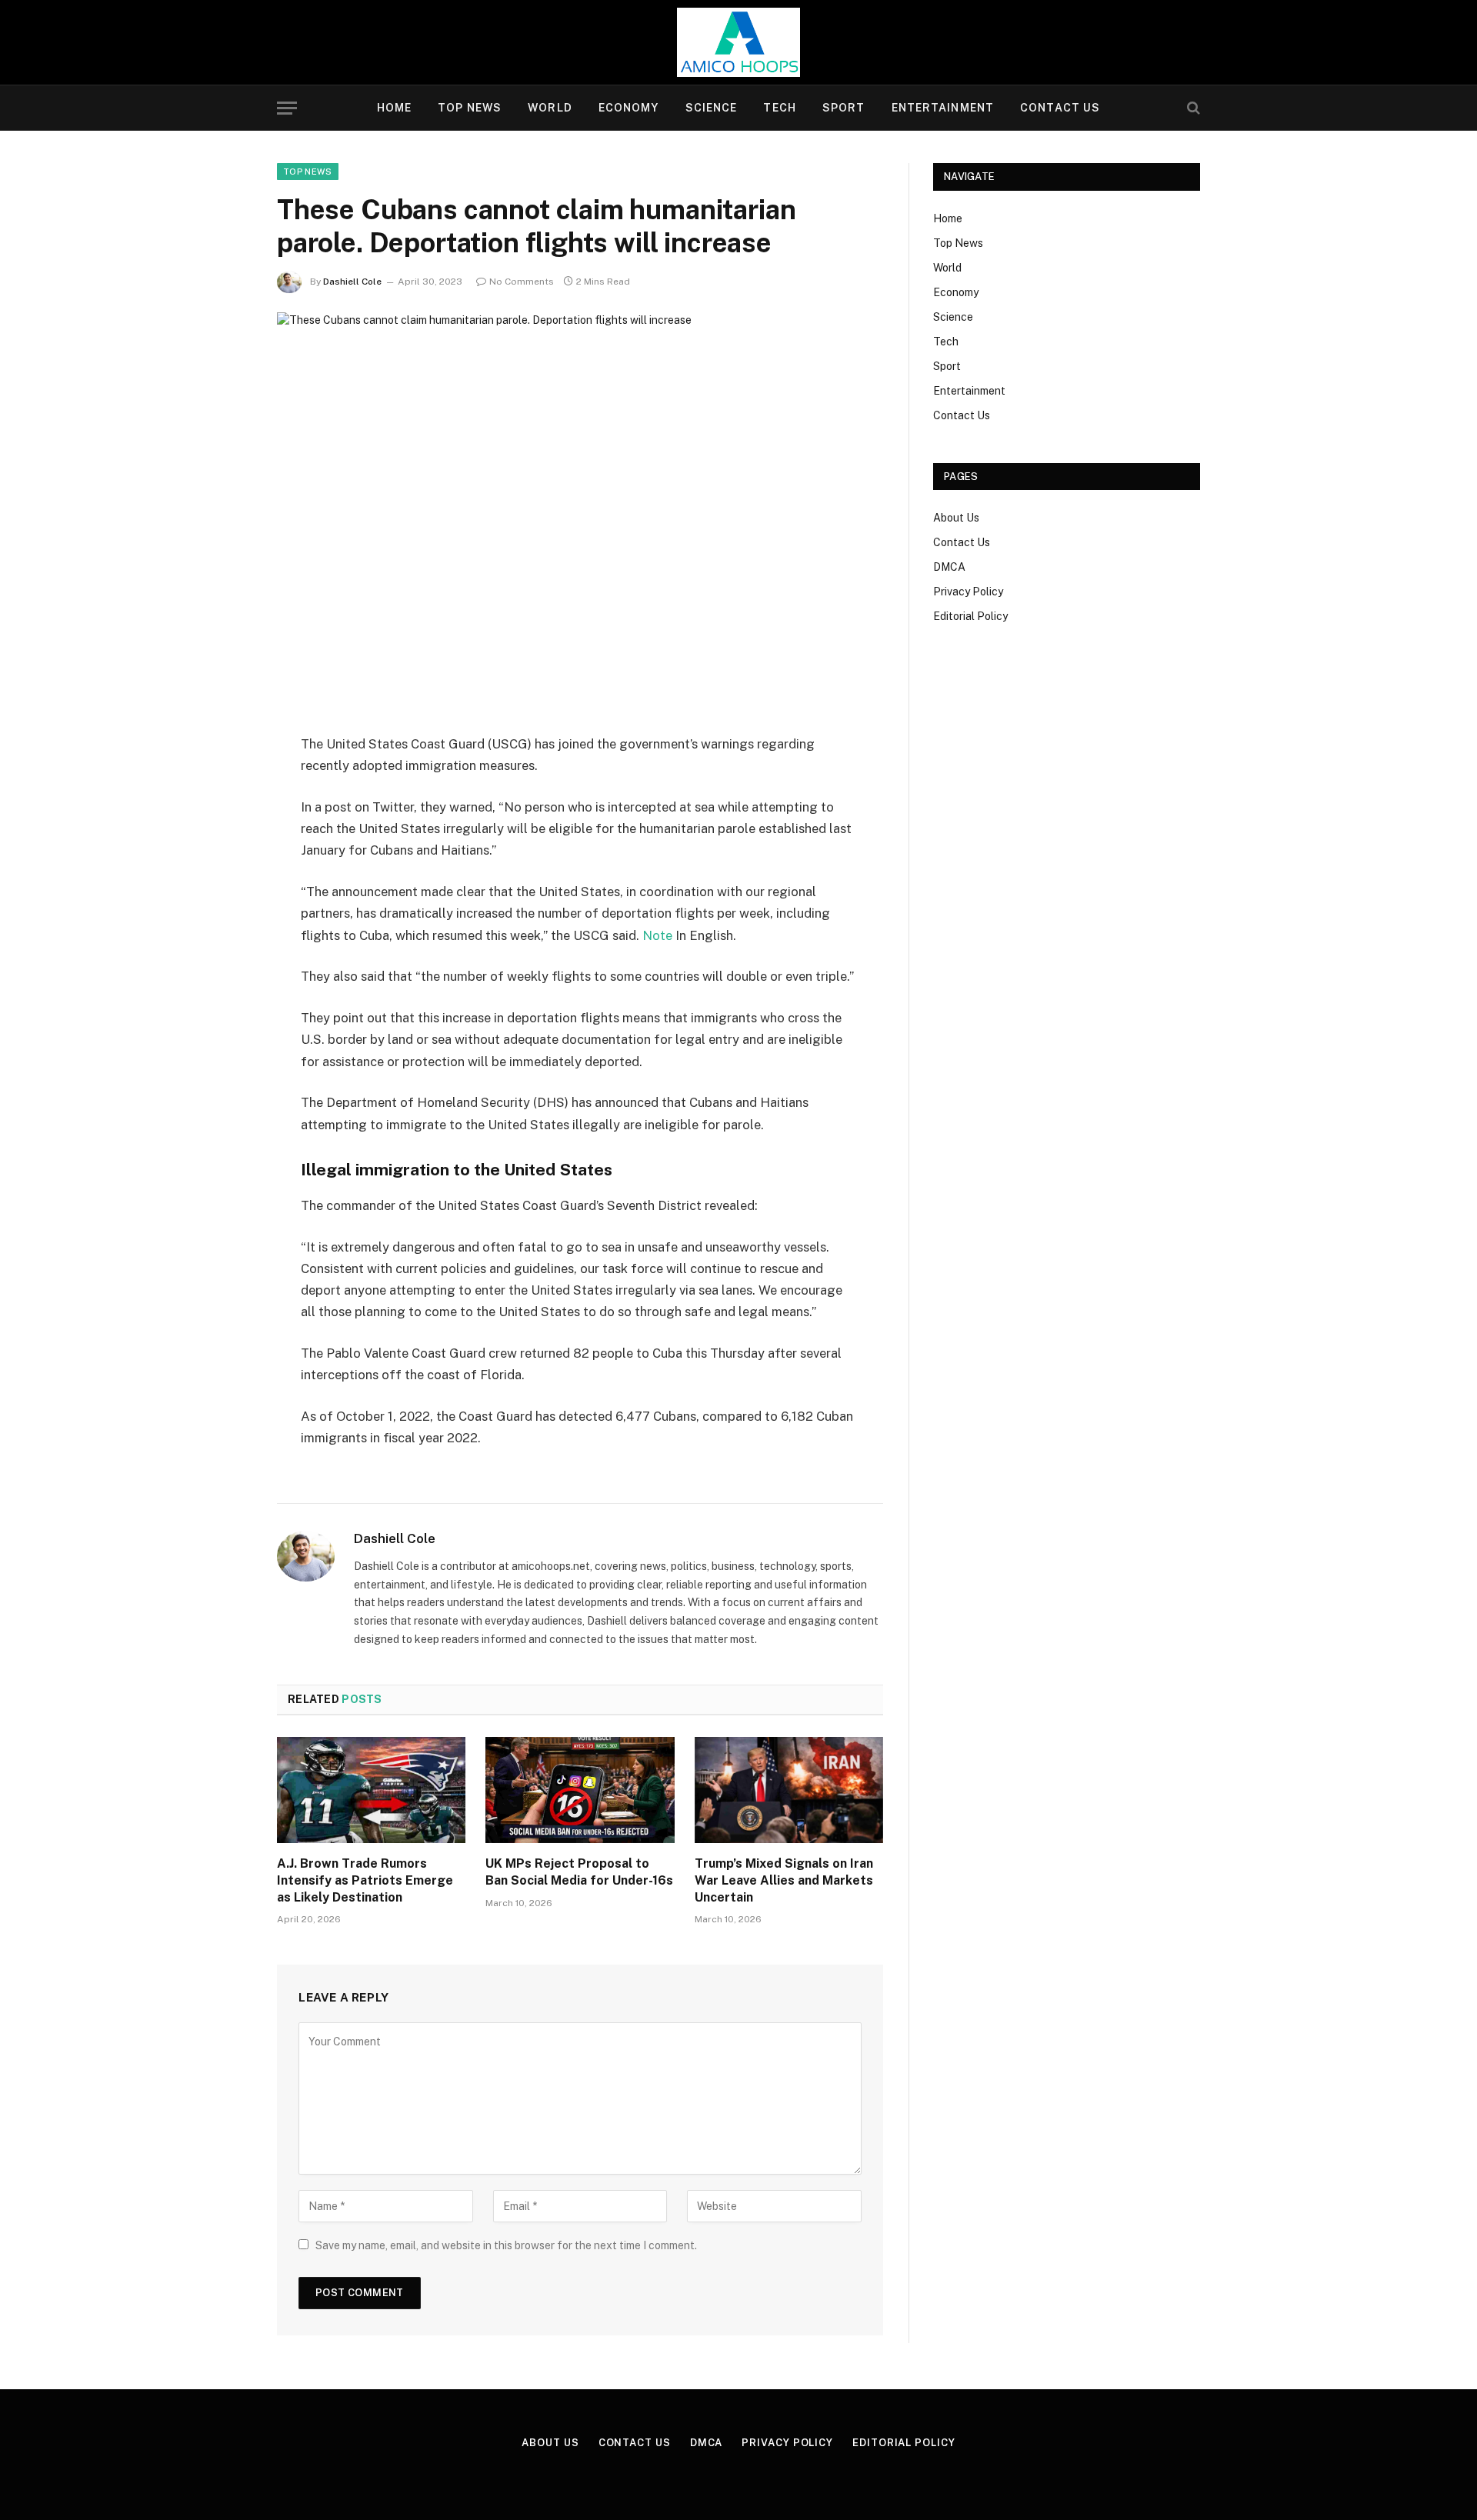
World (550, 108)
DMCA (949, 567)
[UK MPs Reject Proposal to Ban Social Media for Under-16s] (580, 1790)
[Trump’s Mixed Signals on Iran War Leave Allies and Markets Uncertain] (789, 1790)
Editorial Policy (970, 616)
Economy (629, 108)
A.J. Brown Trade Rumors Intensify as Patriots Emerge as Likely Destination (365, 1880)
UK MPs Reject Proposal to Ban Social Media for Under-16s (579, 1872)
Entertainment (943, 108)
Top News (470, 108)
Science (712, 108)
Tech (779, 108)
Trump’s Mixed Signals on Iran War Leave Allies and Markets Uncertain (784, 1880)
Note (657, 935)
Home (394, 108)
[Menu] (287, 108)
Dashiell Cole (352, 282)
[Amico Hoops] (738, 42)
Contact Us (1060, 108)
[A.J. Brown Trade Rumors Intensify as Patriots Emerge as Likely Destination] (371, 1790)
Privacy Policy (968, 592)
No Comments (522, 282)
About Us (956, 518)
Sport (844, 108)
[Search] (1192, 108)
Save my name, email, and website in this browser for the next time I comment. (506, 2245)
